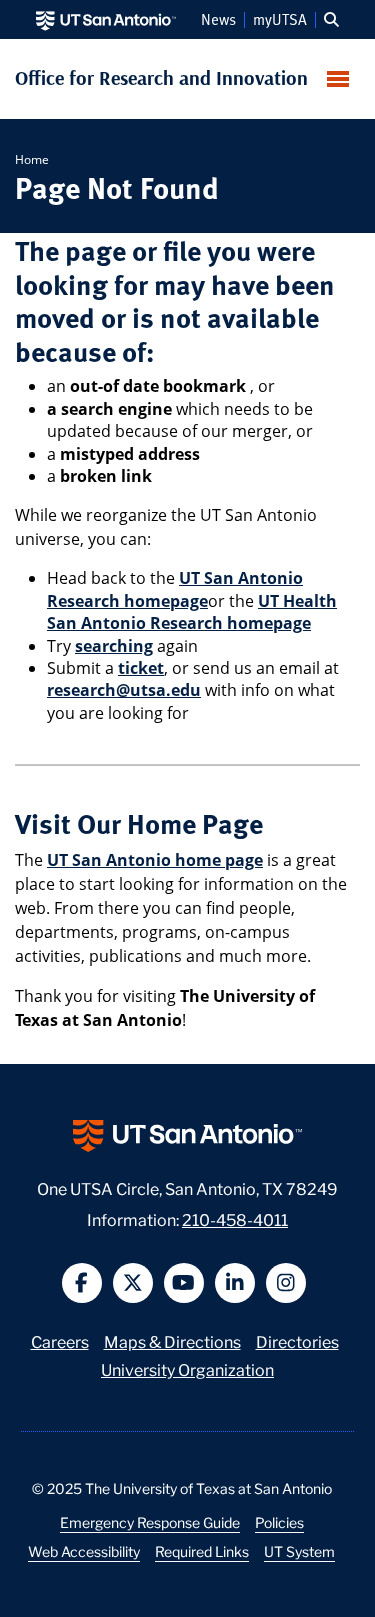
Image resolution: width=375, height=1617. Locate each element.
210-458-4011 (235, 1218)
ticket (141, 668)
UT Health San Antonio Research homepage (192, 612)
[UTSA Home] (106, 19)
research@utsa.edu (124, 690)
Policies (279, 1522)
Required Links (202, 1551)
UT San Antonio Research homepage (175, 589)
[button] (331, 20)
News (218, 20)
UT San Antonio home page (155, 860)
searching (114, 646)
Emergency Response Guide (150, 1522)
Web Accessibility (84, 1551)
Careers (60, 1340)
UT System (299, 1551)
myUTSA (280, 20)
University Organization (187, 1368)
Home (32, 159)
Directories (297, 1340)
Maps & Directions (172, 1340)
